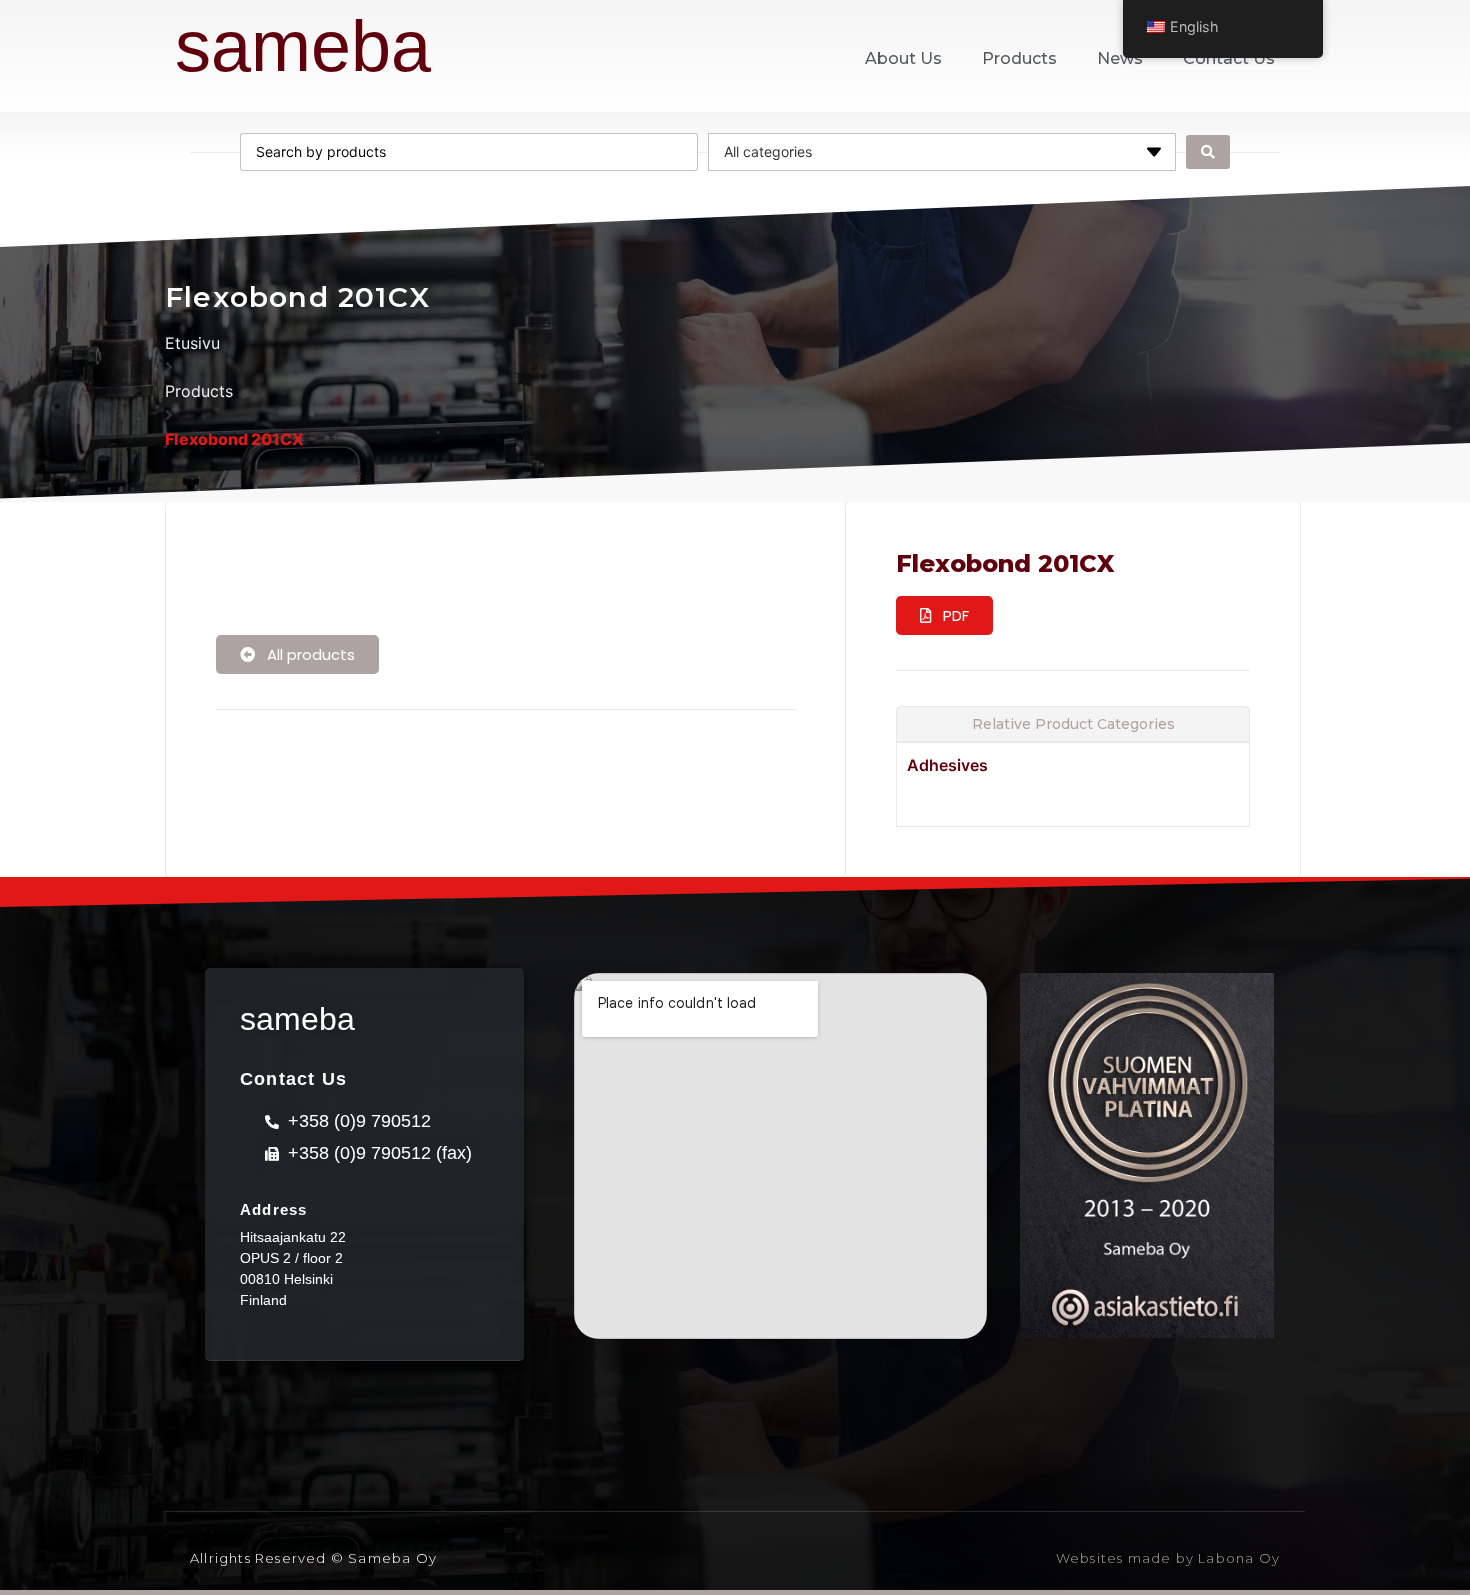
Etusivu (192, 343)
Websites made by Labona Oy (1168, 1558)
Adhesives (947, 765)
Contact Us (1229, 58)
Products (1019, 58)
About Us (903, 58)
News (1120, 58)
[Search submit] (1208, 152)
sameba (303, 46)
